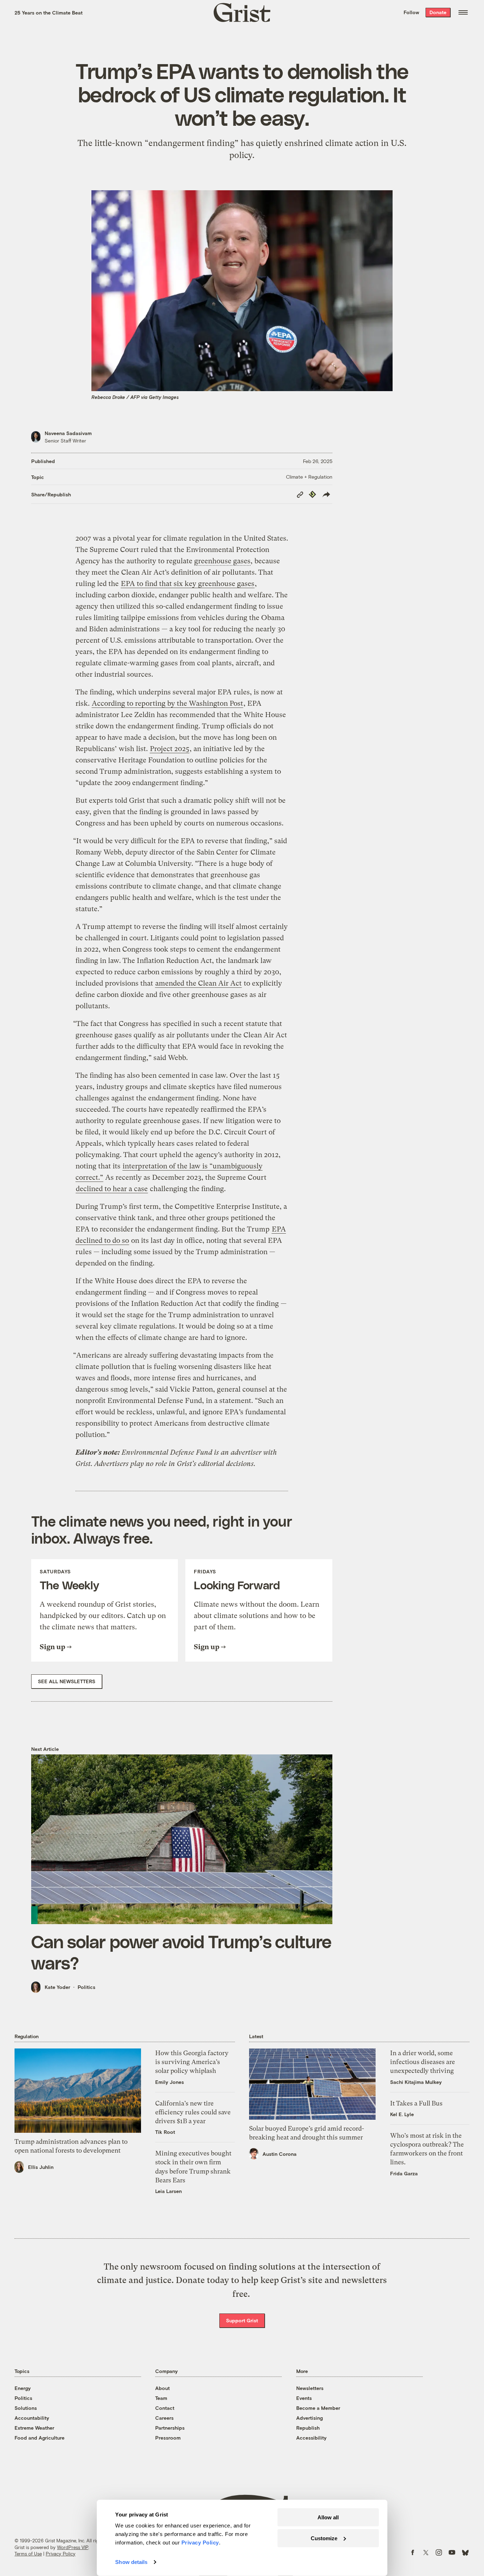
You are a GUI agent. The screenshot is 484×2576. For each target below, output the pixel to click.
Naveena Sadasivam (68, 433)
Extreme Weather (34, 2428)
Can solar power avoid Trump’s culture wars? (181, 1952)
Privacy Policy (61, 2554)
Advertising (309, 2418)
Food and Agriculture (40, 2438)
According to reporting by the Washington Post (167, 703)
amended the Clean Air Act (198, 983)
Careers (164, 2418)
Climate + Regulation (309, 477)
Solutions (26, 2408)
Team (161, 2398)
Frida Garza (404, 2173)
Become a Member (318, 2408)
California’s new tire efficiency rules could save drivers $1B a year (193, 2112)
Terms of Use (28, 2554)
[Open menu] (463, 12)
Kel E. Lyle (402, 2114)
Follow (411, 12)
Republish (308, 2428)
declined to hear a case (112, 1189)
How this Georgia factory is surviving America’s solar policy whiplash (192, 2062)
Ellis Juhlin (41, 2167)
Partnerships (170, 2428)
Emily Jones (170, 2082)
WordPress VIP (73, 2547)
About (162, 2388)
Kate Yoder (57, 1987)
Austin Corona (280, 2154)
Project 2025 (170, 749)
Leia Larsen (168, 2191)
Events (304, 2398)
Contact (165, 2408)
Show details (131, 2562)
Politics (86, 1987)
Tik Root (165, 2132)
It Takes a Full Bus (416, 2103)
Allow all (328, 2517)
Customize (324, 2538)
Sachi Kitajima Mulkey (416, 2082)
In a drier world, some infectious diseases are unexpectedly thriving (423, 2062)
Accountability (32, 2418)
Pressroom (168, 2438)
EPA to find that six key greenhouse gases (188, 584)
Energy (23, 2388)
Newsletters (310, 2388)
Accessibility (311, 2438)
